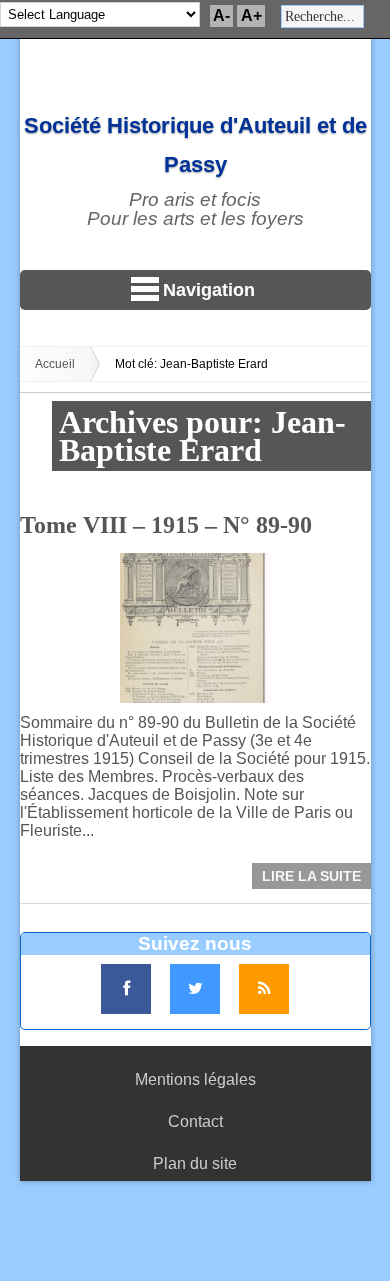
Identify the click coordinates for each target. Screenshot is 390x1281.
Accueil (55, 364)
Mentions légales (195, 1079)
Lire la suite (311, 876)
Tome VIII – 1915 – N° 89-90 (166, 525)
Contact (195, 1121)
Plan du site (195, 1163)
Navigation (209, 290)
